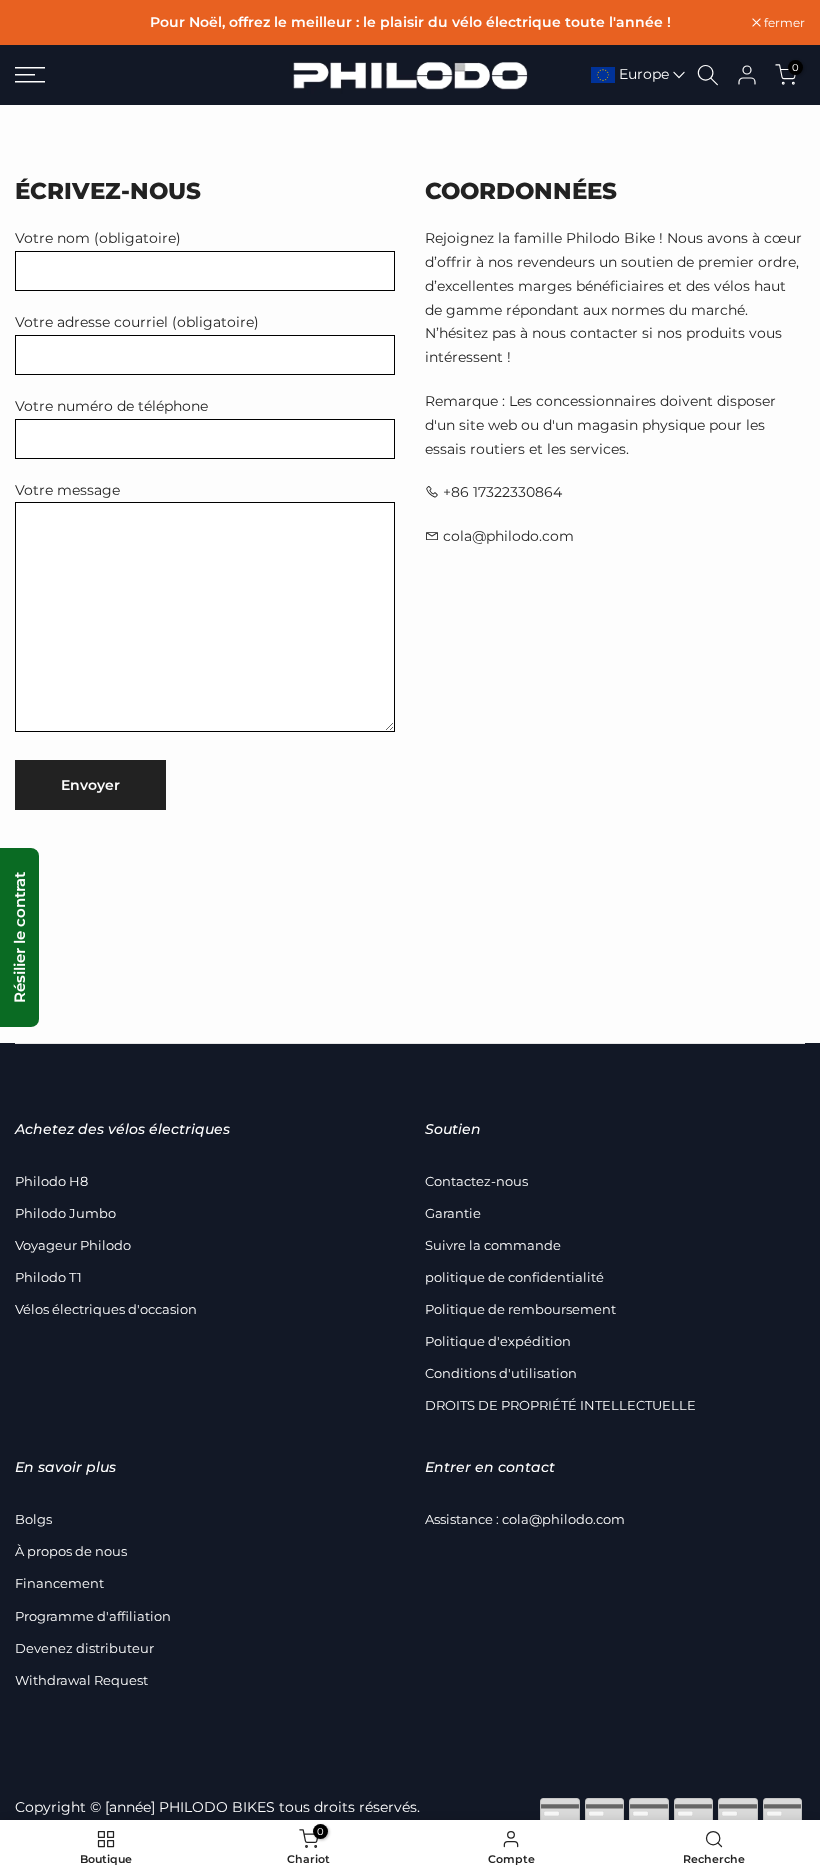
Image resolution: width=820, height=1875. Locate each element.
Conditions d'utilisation (501, 1373)
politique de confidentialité (514, 1277)
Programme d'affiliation (93, 1616)
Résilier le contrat (19, 937)
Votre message (67, 490)
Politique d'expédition (498, 1341)
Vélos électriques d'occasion (106, 1309)
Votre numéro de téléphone (111, 406)
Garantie (453, 1213)
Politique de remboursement (520, 1309)
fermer (46, 23)
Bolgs (33, 1519)
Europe (642, 74)
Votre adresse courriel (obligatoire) (137, 322)
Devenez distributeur (84, 1648)
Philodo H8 (51, 1181)
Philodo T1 (48, 1277)
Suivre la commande (493, 1245)
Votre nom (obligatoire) (98, 238)
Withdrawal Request (81, 1680)
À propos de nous (71, 1551)
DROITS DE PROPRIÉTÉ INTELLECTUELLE (560, 1405)
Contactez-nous (476, 1181)
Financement (59, 1583)
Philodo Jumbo (65, 1213)
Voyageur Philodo (73, 1245)
